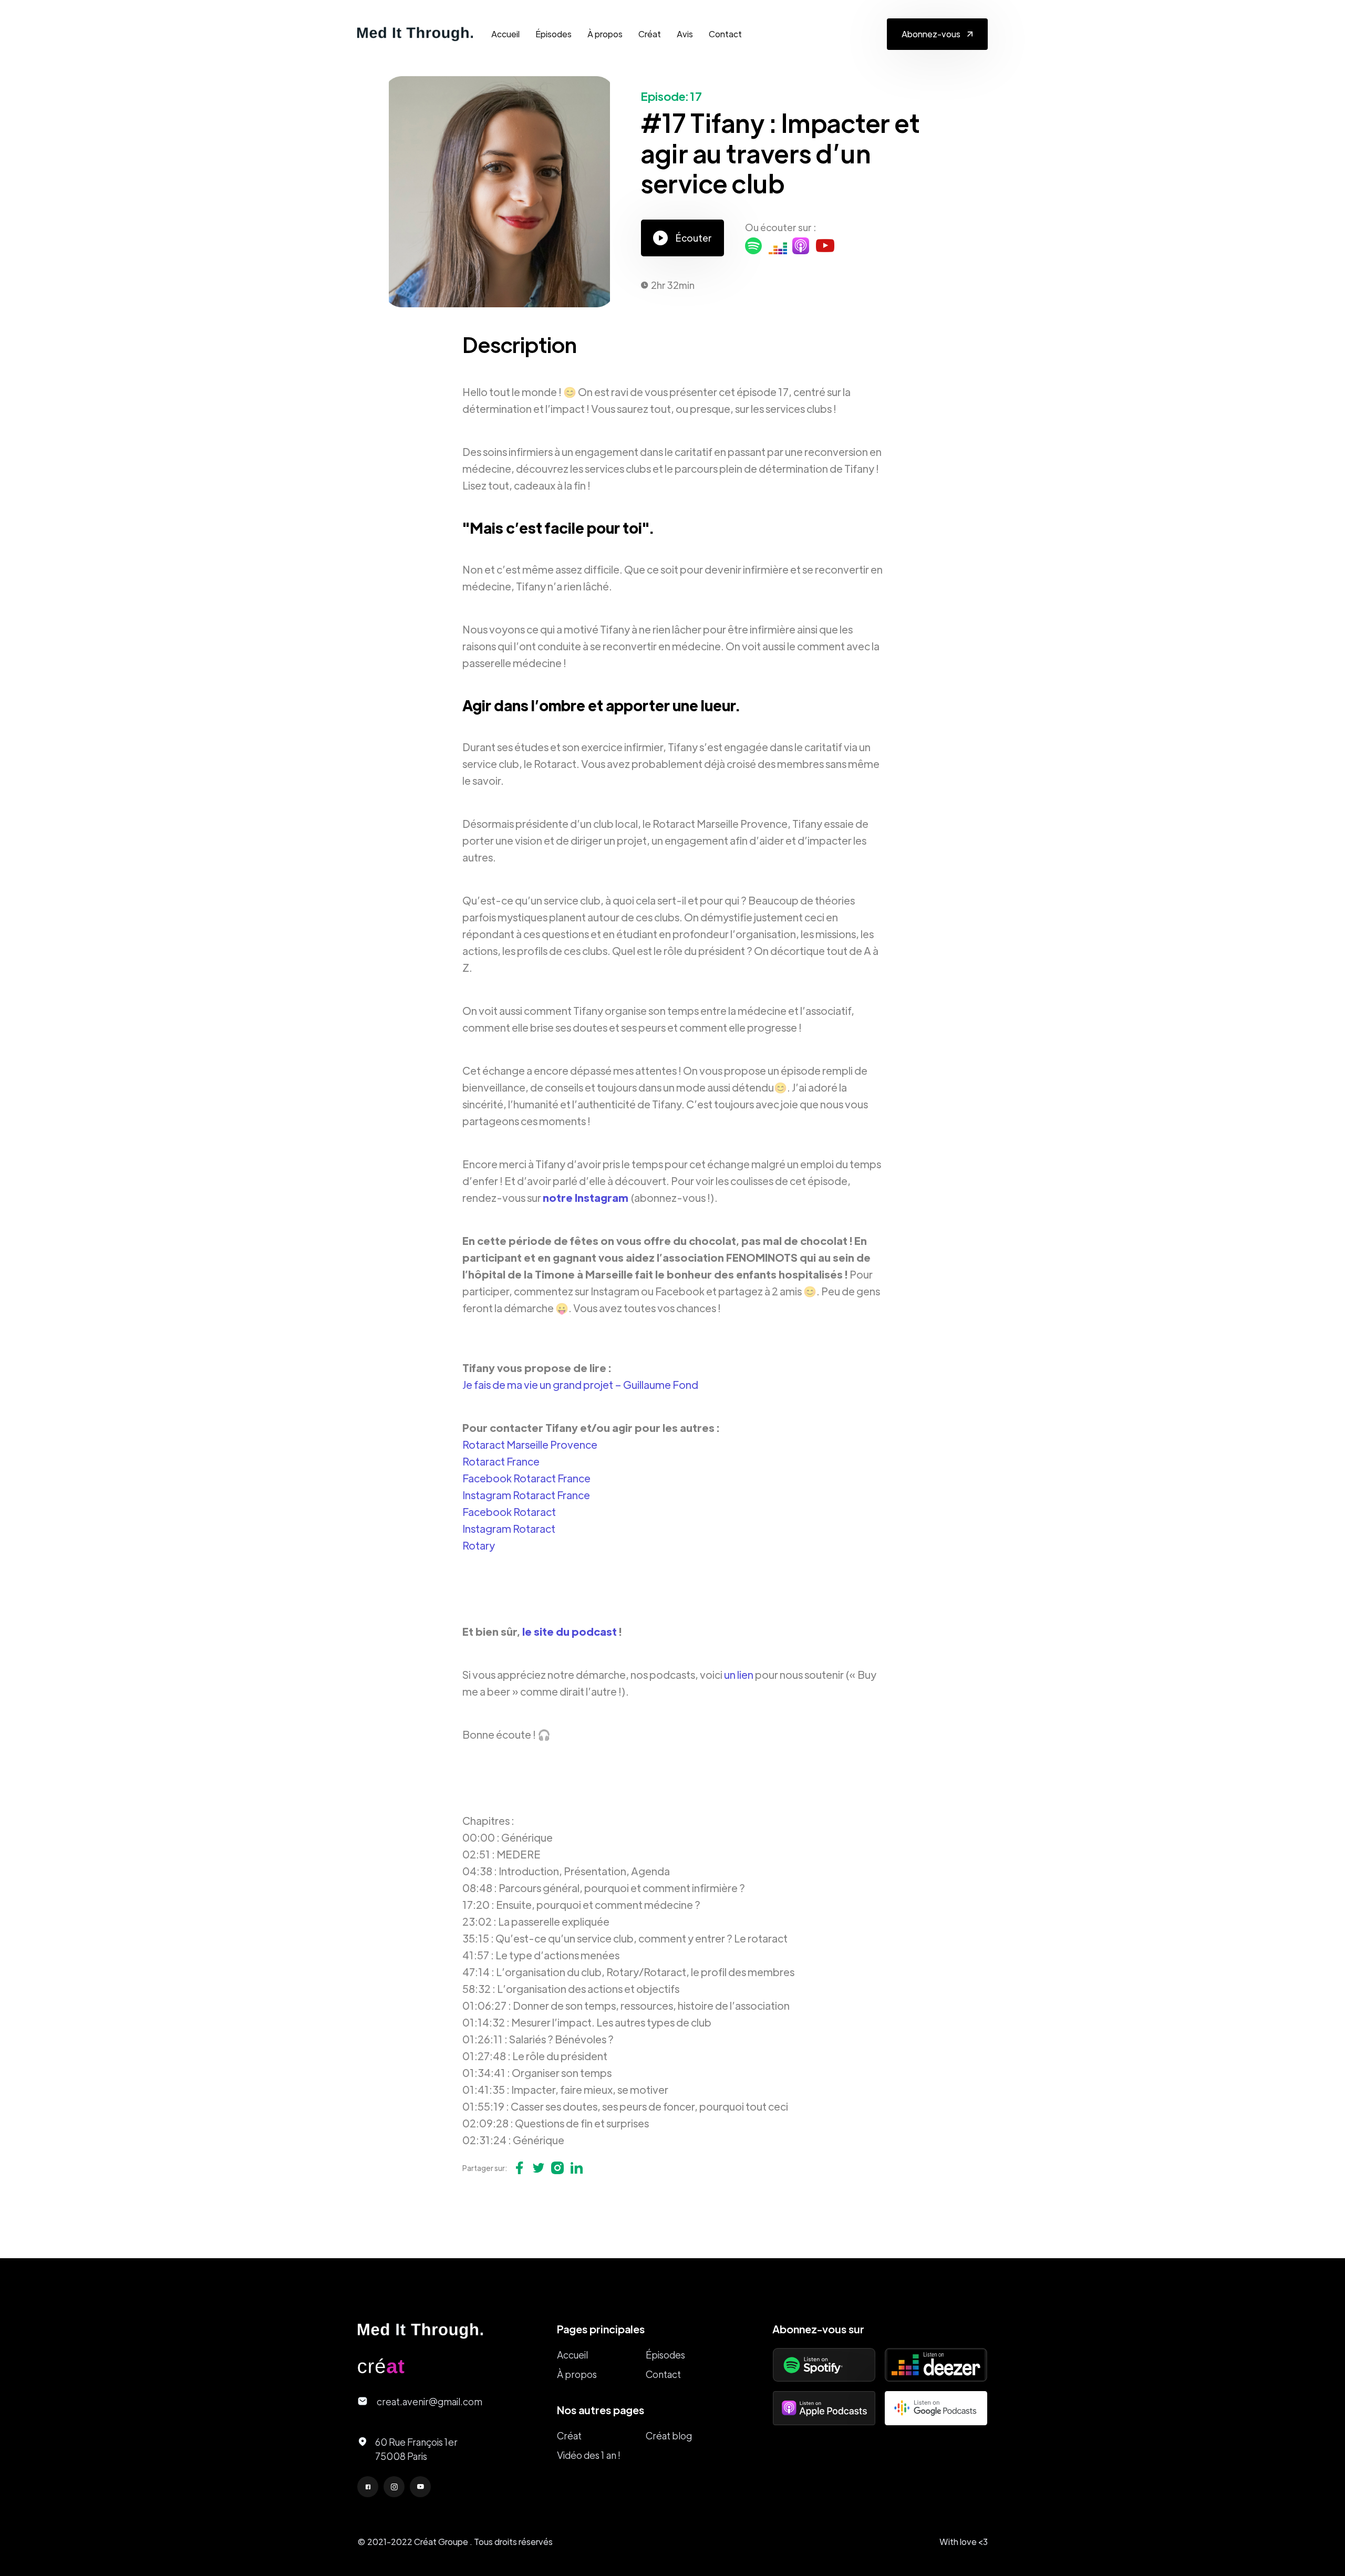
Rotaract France (501, 1461)
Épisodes (553, 34)
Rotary (479, 1545)
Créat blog (669, 2435)
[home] (415, 34)
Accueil (505, 34)
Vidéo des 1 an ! (589, 2455)
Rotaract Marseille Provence (530, 1444)
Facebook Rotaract (509, 1512)
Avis (685, 34)
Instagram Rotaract (509, 1528)
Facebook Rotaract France (526, 1478)
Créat (650, 34)
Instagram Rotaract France (526, 1495)
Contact (725, 34)
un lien (739, 1674)
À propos (605, 34)
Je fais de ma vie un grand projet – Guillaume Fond (580, 1384)
